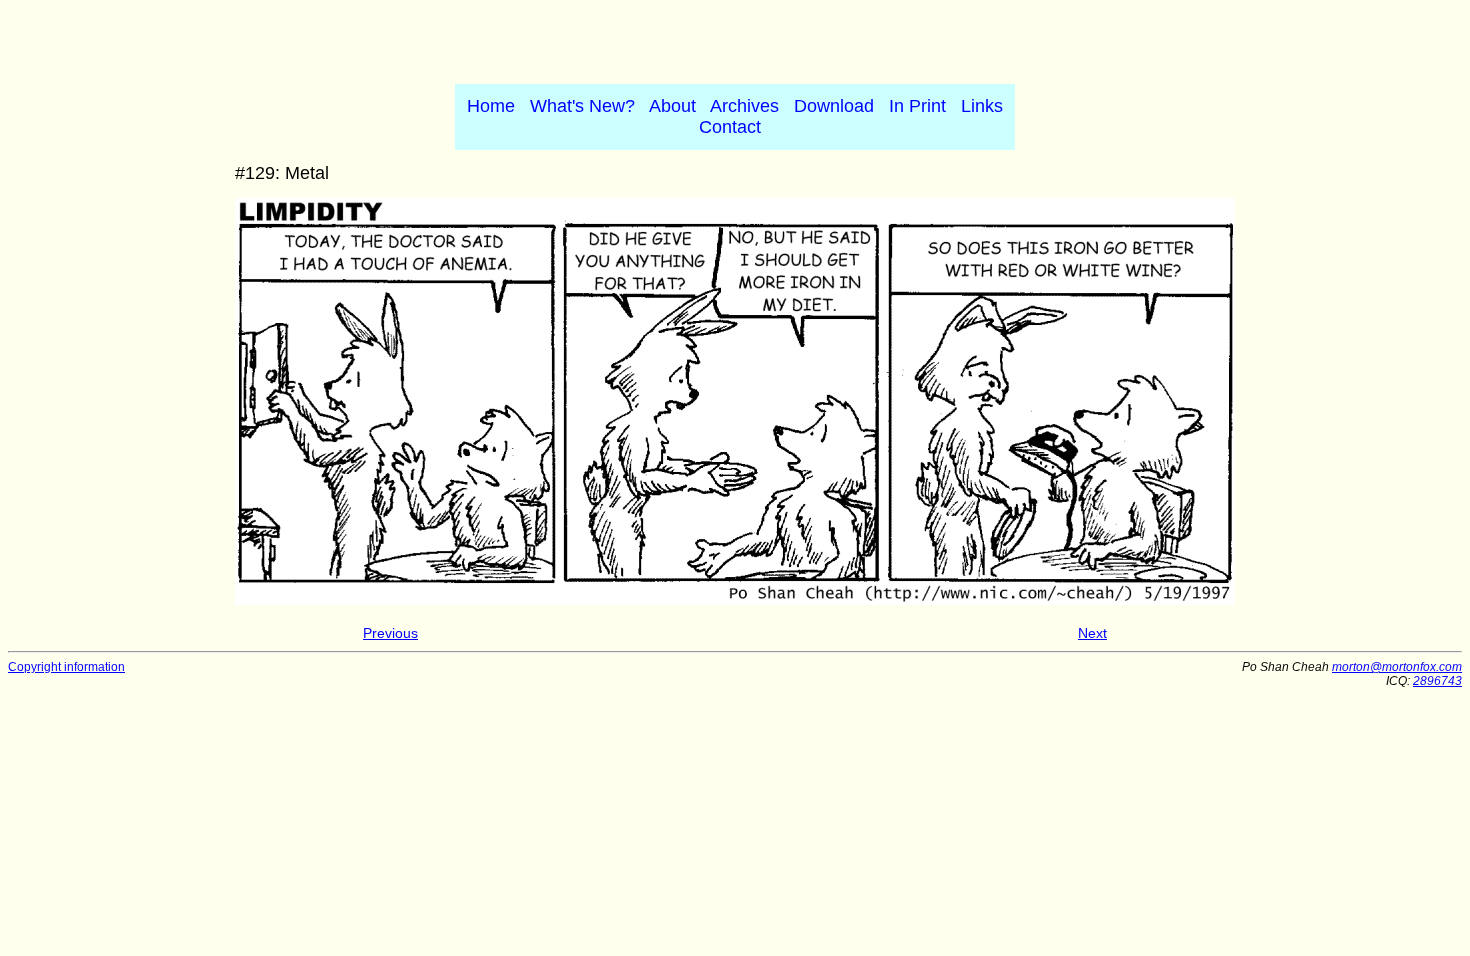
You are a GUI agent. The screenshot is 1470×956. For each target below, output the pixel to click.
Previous (390, 633)
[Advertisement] (735, 38)
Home (491, 106)
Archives (744, 106)
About (672, 106)
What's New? (582, 106)
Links (982, 106)
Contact (730, 127)
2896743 (1437, 681)
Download (834, 106)
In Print (917, 106)
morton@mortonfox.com (1397, 667)
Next (1092, 633)
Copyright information (66, 667)
